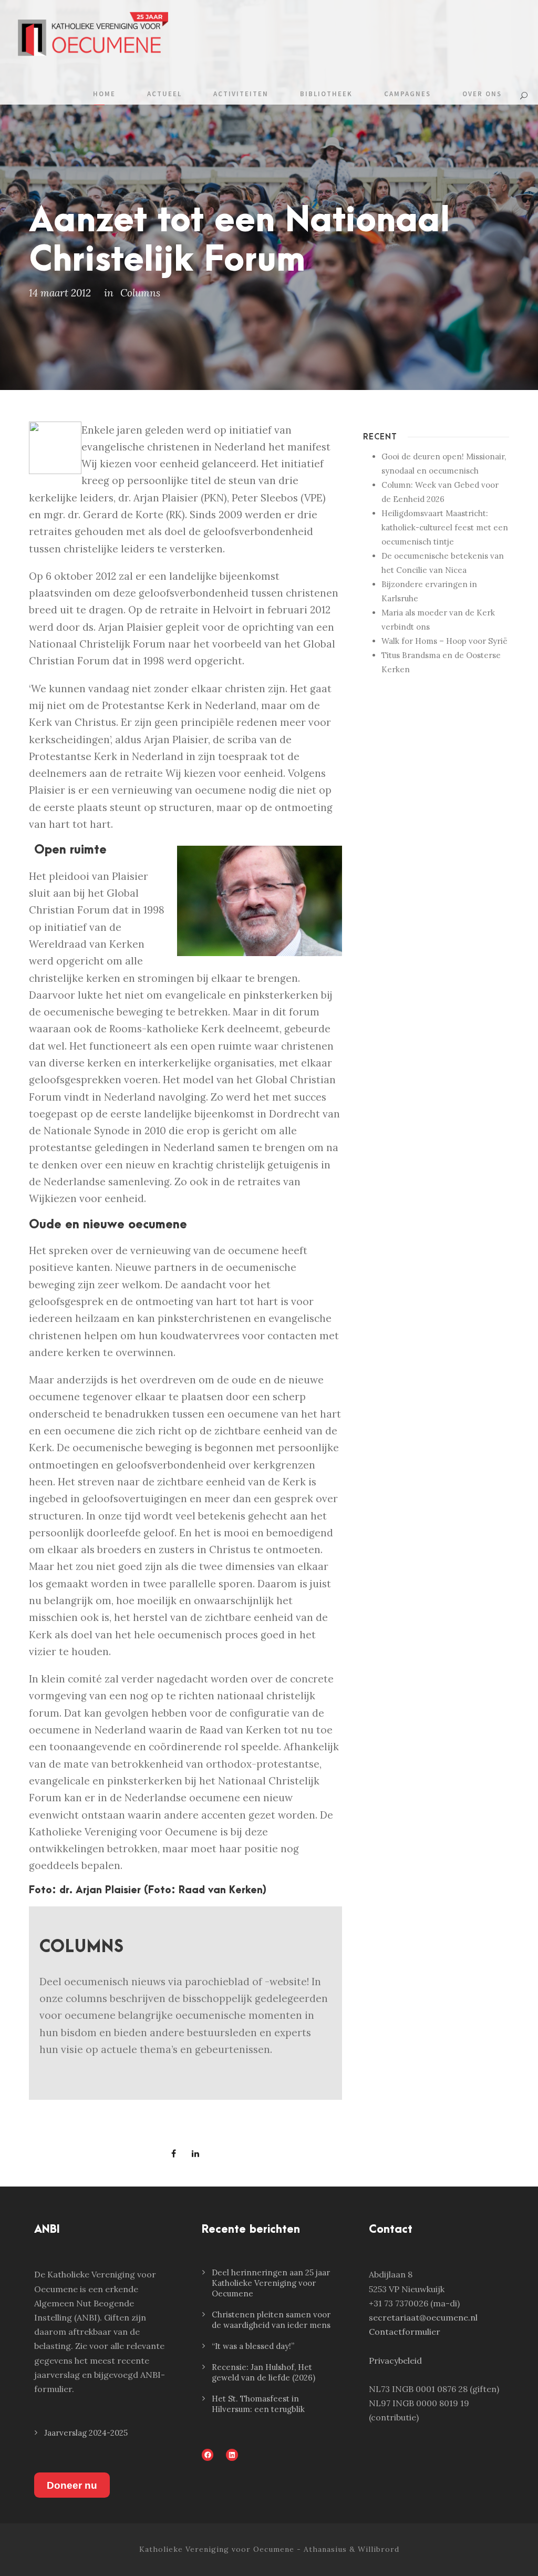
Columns (140, 293)
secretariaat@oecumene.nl (423, 2317)
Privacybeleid (395, 2361)
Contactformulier (405, 2332)
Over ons (482, 94)
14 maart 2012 (60, 293)
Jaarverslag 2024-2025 (86, 2433)
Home (104, 94)
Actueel (164, 94)
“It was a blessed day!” (253, 2346)
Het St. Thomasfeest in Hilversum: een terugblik (258, 2404)
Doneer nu (72, 2485)
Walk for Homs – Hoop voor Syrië (444, 641)
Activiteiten (241, 94)
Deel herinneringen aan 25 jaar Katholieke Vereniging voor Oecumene (271, 2283)
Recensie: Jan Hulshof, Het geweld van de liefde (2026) (263, 2372)
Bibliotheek (326, 94)
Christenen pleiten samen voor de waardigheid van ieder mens (271, 2320)
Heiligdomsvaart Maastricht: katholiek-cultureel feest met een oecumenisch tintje (445, 527)
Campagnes (407, 94)
